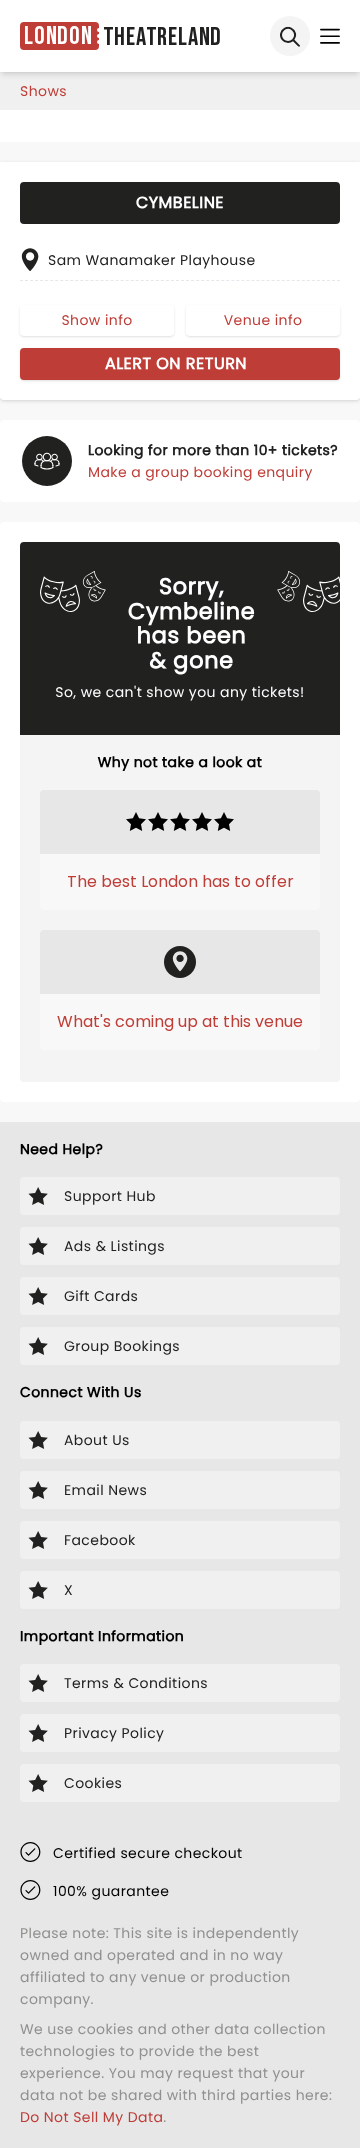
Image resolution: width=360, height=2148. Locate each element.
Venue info (263, 320)
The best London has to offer (180, 881)
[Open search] (290, 36)
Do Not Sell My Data (91, 2117)
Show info (96, 320)
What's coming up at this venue (180, 1021)
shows (43, 91)
